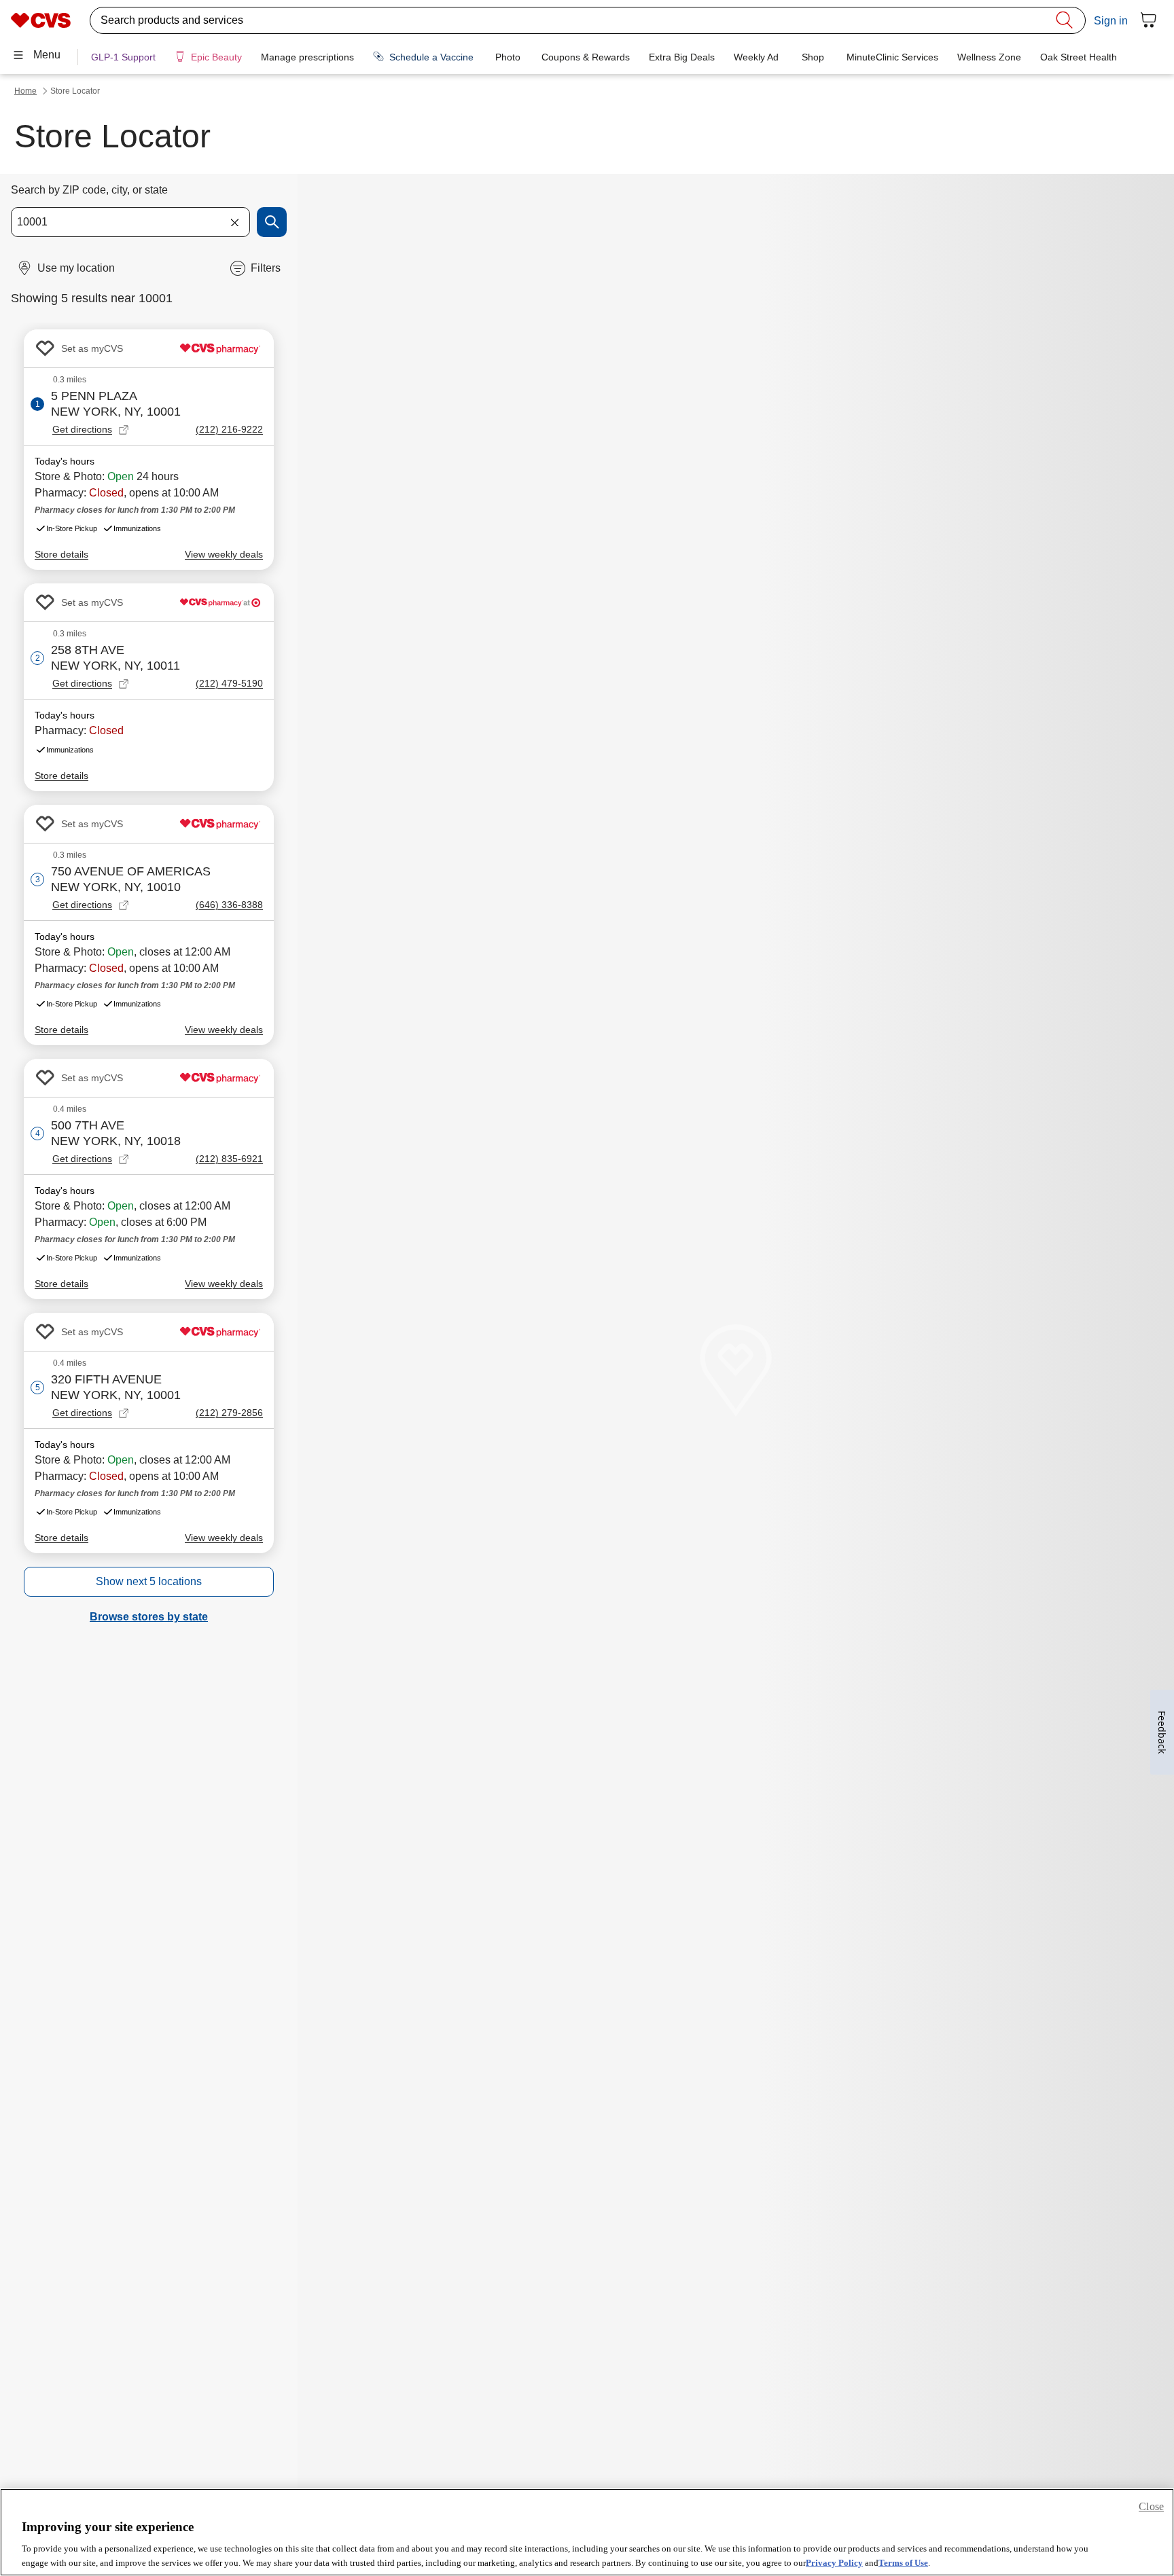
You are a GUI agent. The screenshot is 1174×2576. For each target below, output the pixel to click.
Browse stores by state (149, 1617)
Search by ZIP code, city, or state (89, 190)
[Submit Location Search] (272, 222)
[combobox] (130, 222)
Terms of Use (903, 2562)
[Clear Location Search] (234, 222)
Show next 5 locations (149, 1581)
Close (1151, 2506)
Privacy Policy (834, 2562)
